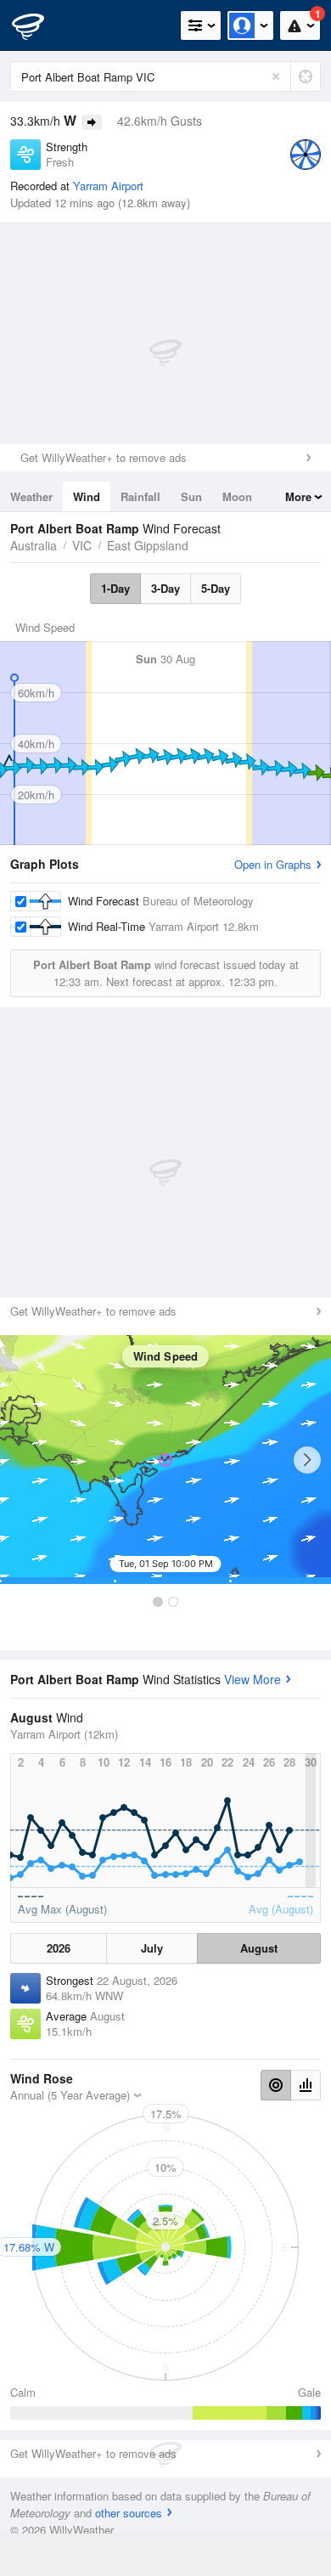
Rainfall (140, 496)
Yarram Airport (108, 186)
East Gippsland (148, 545)
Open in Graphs (273, 864)
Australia (34, 545)
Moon (237, 496)
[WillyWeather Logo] (38, 25)
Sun (191, 496)
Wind (87, 496)
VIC (82, 545)
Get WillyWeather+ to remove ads (104, 457)
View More (252, 1679)
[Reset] (276, 76)
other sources (129, 2513)
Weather (31, 496)
